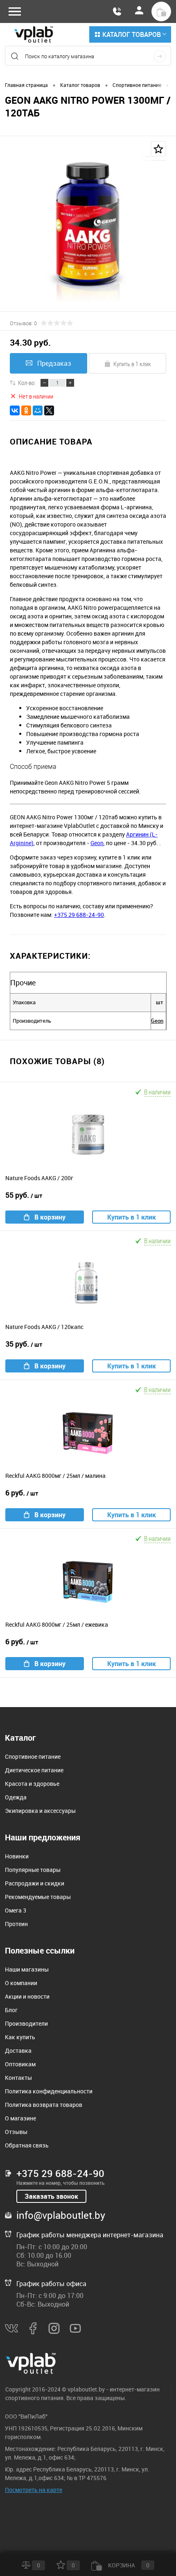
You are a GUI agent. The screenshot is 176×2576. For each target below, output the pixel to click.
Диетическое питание (34, 1770)
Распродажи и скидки (35, 1883)
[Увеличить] (88, 230)
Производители (26, 2023)
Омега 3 (16, 1910)
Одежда (16, 1797)
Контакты (18, 2078)
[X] (49, 410)
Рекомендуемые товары (38, 1897)
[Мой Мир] (38, 410)
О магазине (20, 2118)
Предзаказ (54, 363)
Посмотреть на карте (34, 2490)
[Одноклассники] (26, 410)
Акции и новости (27, 1996)
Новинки (17, 1856)
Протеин (16, 1924)
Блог (11, 2010)
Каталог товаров (132, 34)
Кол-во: (27, 383)
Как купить (20, 2037)
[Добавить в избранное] (158, 149)
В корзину (50, 1217)
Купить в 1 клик (132, 364)
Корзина (128, 2565)
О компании (21, 1983)
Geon (97, 843)
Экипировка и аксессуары (40, 1811)
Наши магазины (27, 1969)
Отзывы (16, 2132)
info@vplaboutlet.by (61, 2215)
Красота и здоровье (32, 1784)
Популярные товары (33, 1870)
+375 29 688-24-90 (79, 915)
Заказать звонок (51, 2196)
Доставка (18, 2051)
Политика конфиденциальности (49, 2091)
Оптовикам (20, 2064)
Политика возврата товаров (44, 2105)
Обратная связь (27, 2145)
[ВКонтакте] (15, 410)
